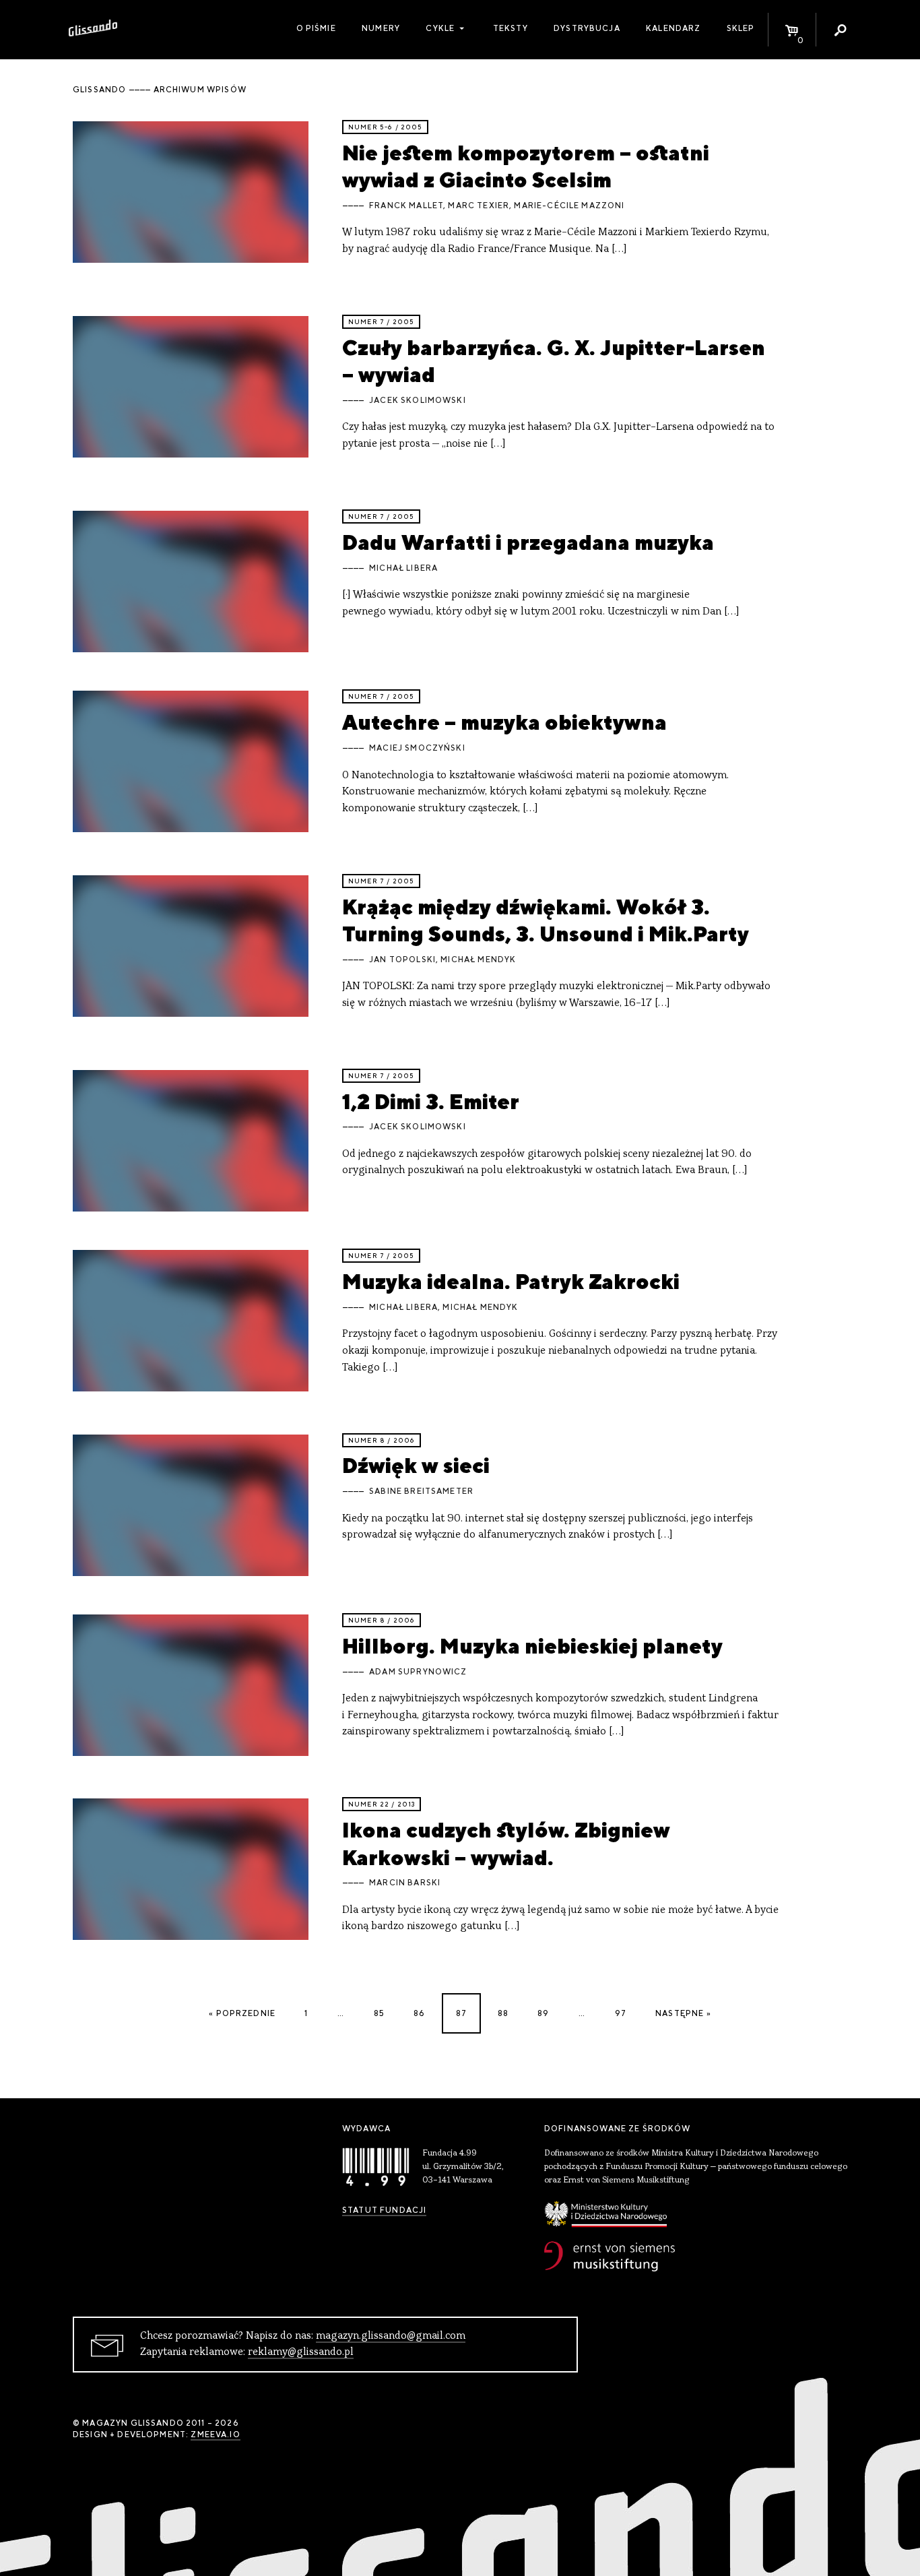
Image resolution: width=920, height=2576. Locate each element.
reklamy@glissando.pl (301, 2352)
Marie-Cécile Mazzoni (569, 206)
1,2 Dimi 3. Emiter (431, 1101)
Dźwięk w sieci (416, 1465)
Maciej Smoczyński (417, 748)
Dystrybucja (587, 28)
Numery (381, 28)
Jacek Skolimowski (418, 400)
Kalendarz (673, 28)
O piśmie (316, 28)
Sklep (741, 28)
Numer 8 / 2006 (382, 1440)
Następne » (683, 2013)
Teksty (511, 28)
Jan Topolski (402, 960)
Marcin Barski (405, 1883)
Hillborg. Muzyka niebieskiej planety (532, 1646)
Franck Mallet (406, 206)
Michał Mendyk (478, 960)
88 (503, 2013)
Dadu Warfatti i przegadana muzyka (528, 542)
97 (621, 2013)
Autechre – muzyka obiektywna (504, 722)
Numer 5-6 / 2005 (385, 127)
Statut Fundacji (384, 2210)
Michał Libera (403, 568)
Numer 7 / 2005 (381, 322)
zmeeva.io (215, 2434)
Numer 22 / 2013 (382, 1804)
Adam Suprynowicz (418, 1672)
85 (379, 2013)
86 (419, 2013)
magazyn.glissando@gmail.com (391, 2336)
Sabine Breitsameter (421, 1491)
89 (543, 2013)
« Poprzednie (242, 2013)
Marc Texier (479, 206)
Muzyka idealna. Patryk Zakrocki (511, 1281)
